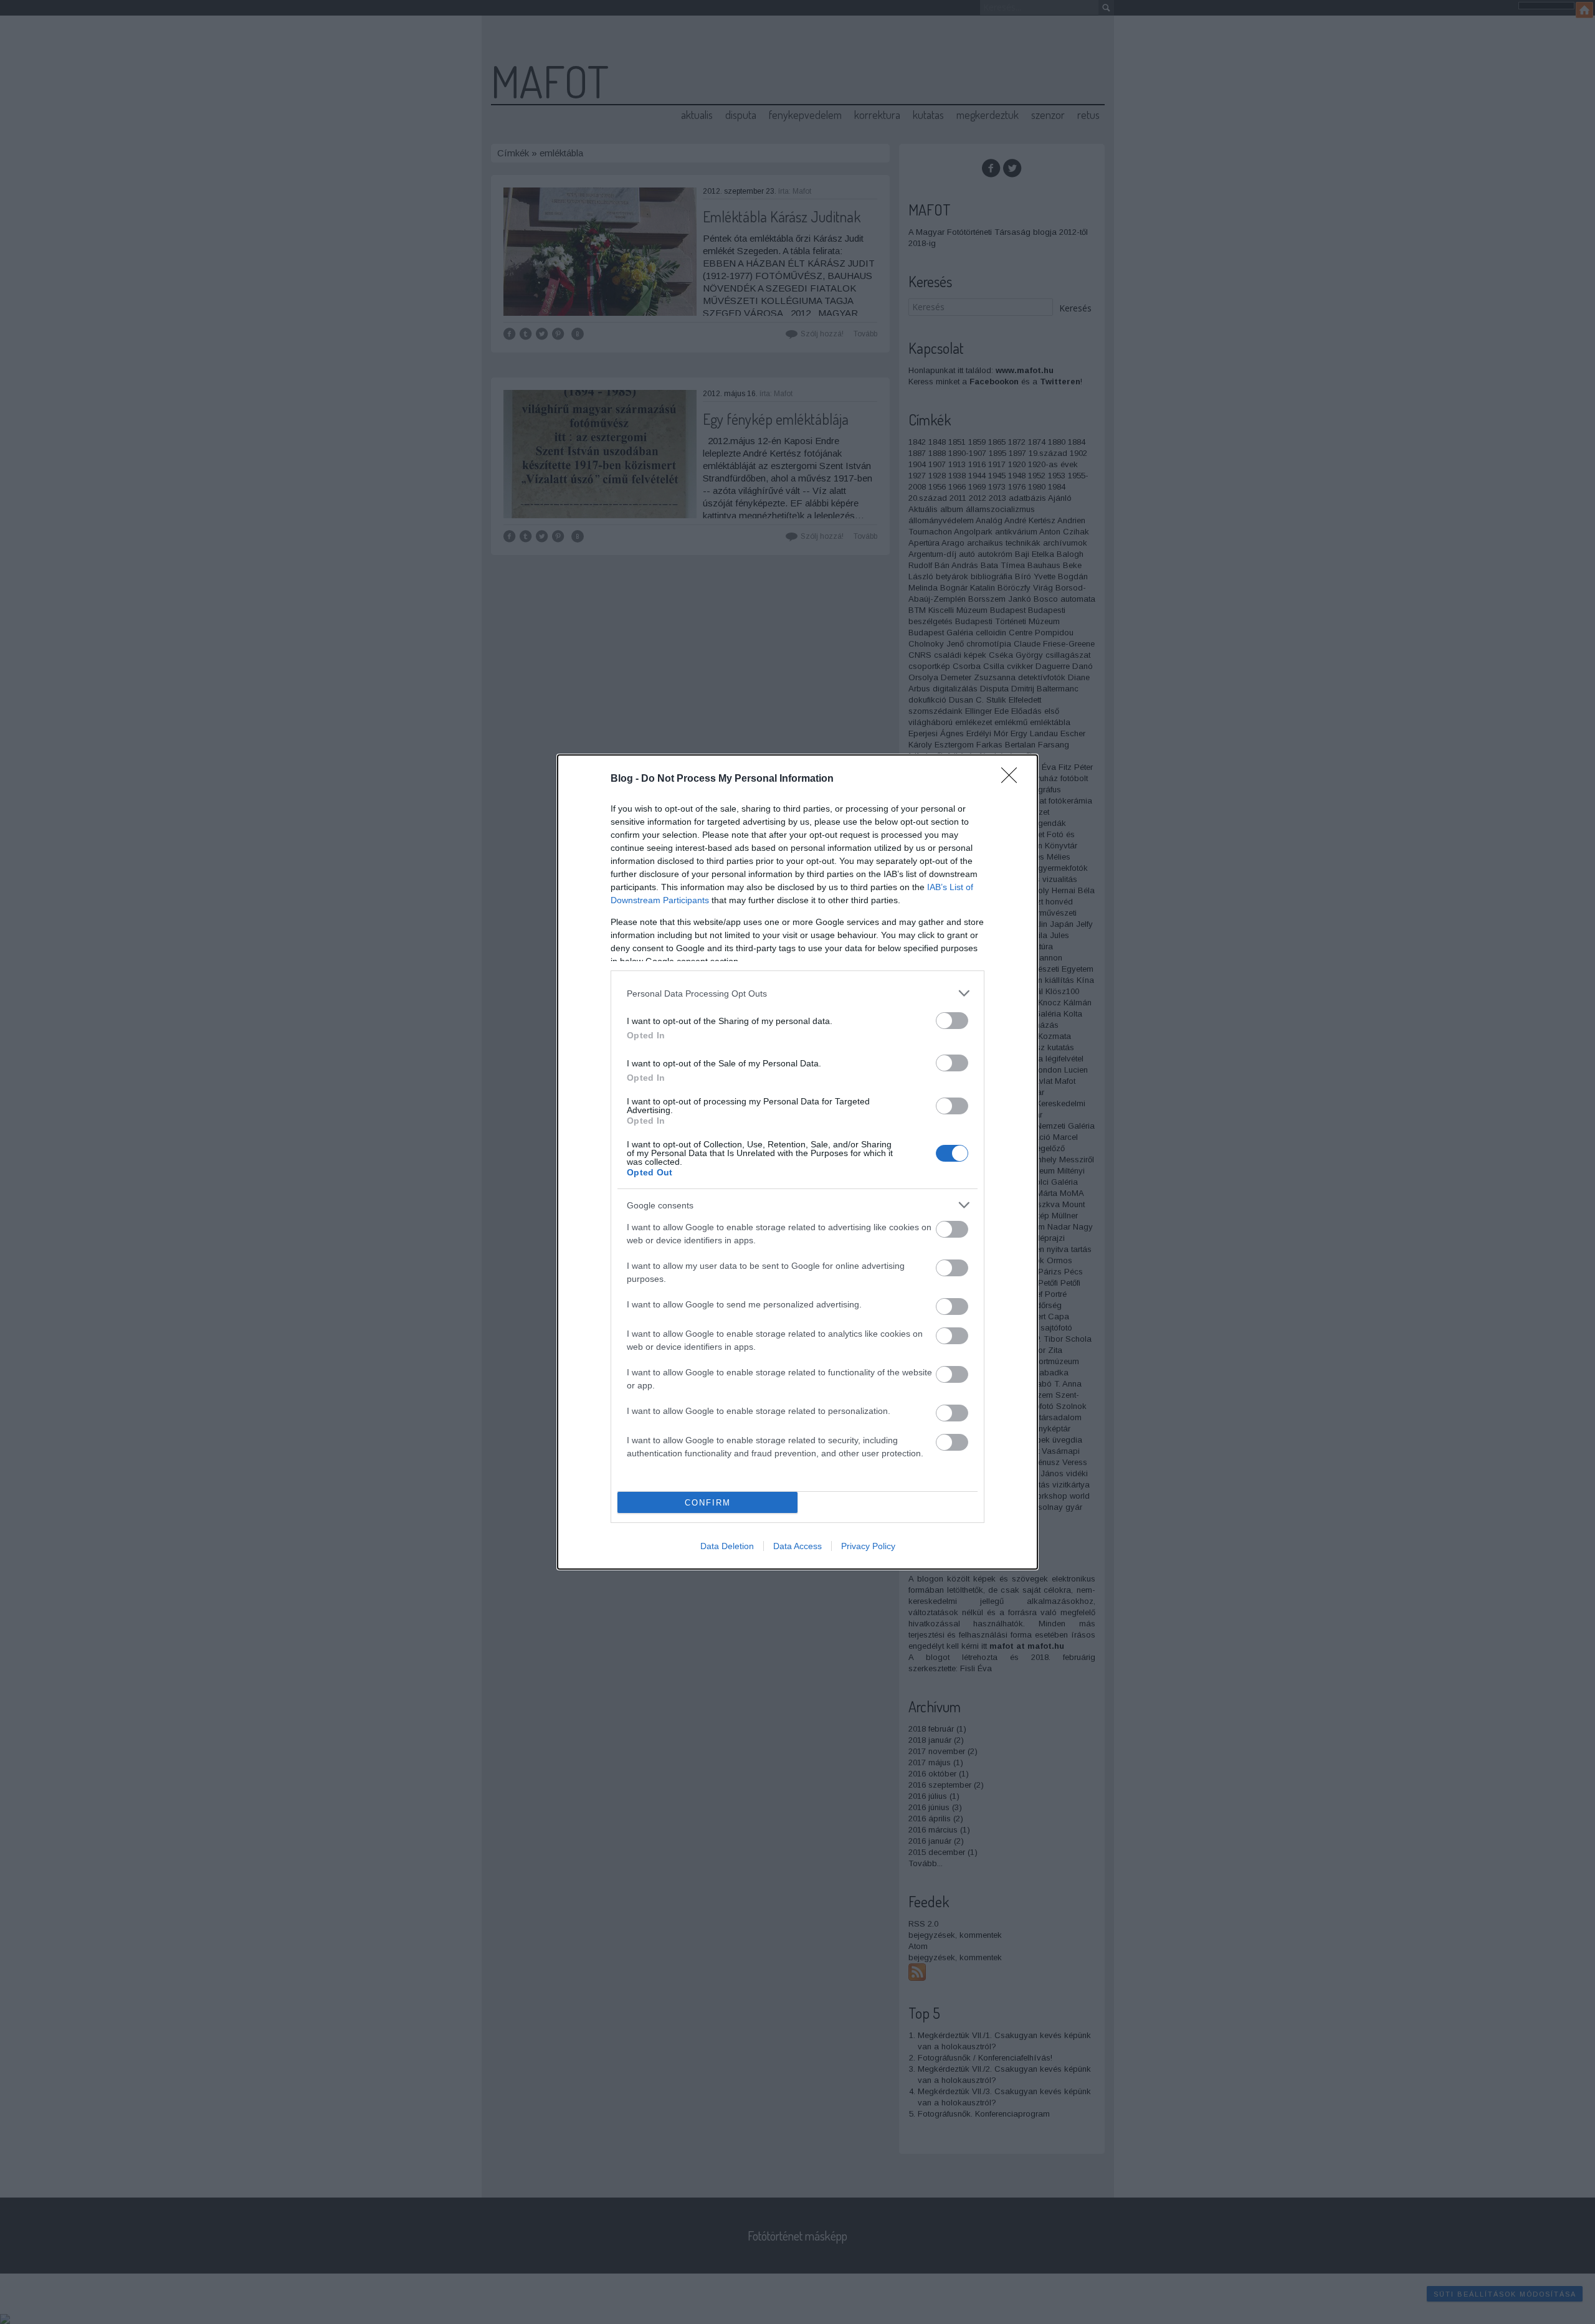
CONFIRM (708, 1503)
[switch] (952, 1021)
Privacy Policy (868, 1546)
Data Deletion (727, 1546)
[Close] (1013, 779)
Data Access (797, 1546)
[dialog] (797, 1162)
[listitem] (797, 993)
